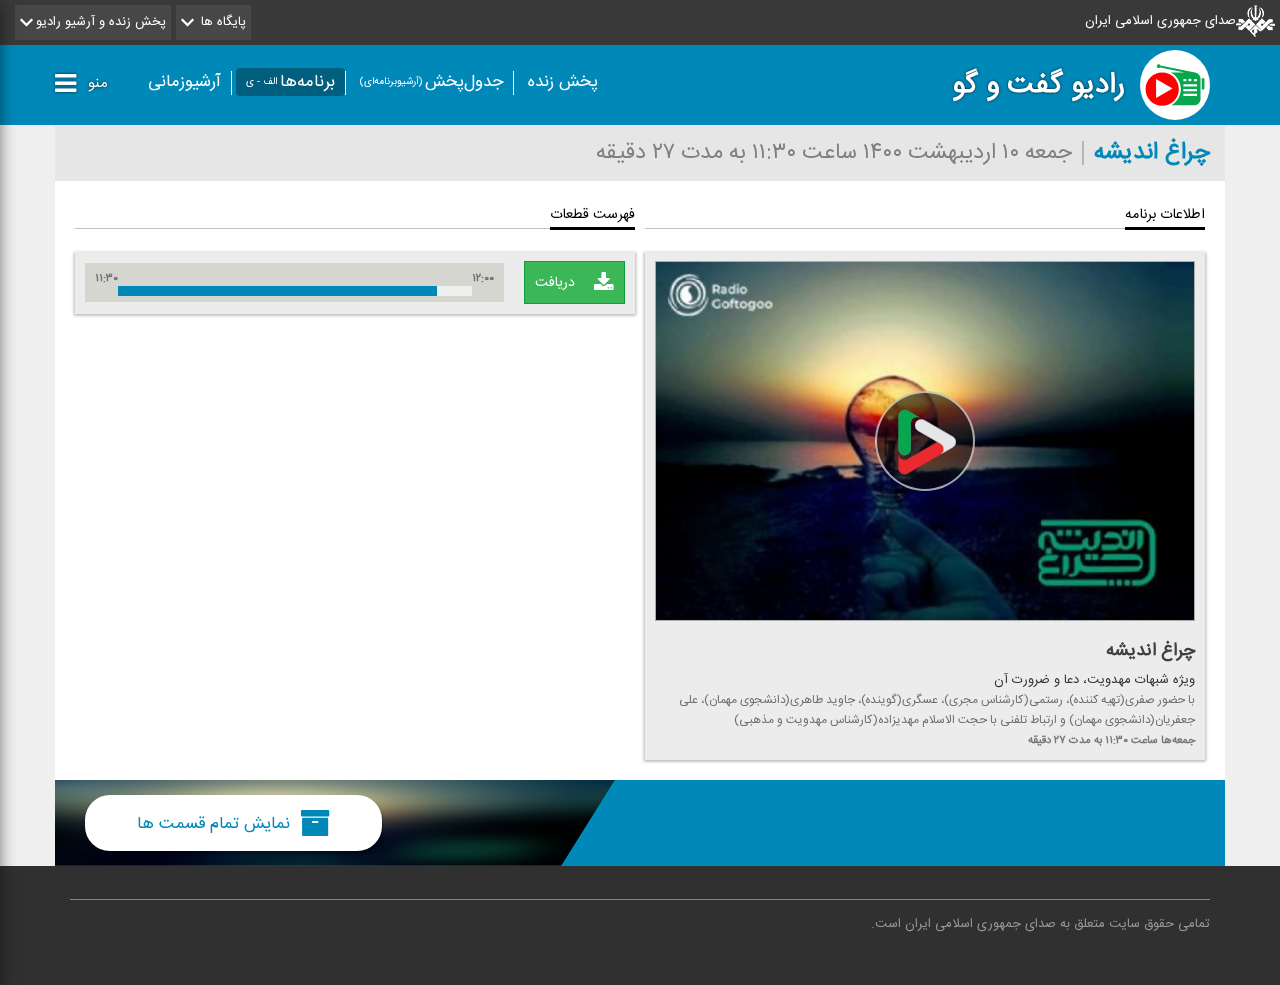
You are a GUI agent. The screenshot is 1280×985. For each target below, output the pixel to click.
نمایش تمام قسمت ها (216, 823)
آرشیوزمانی (184, 82)
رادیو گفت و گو (1038, 85)
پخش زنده (563, 82)
